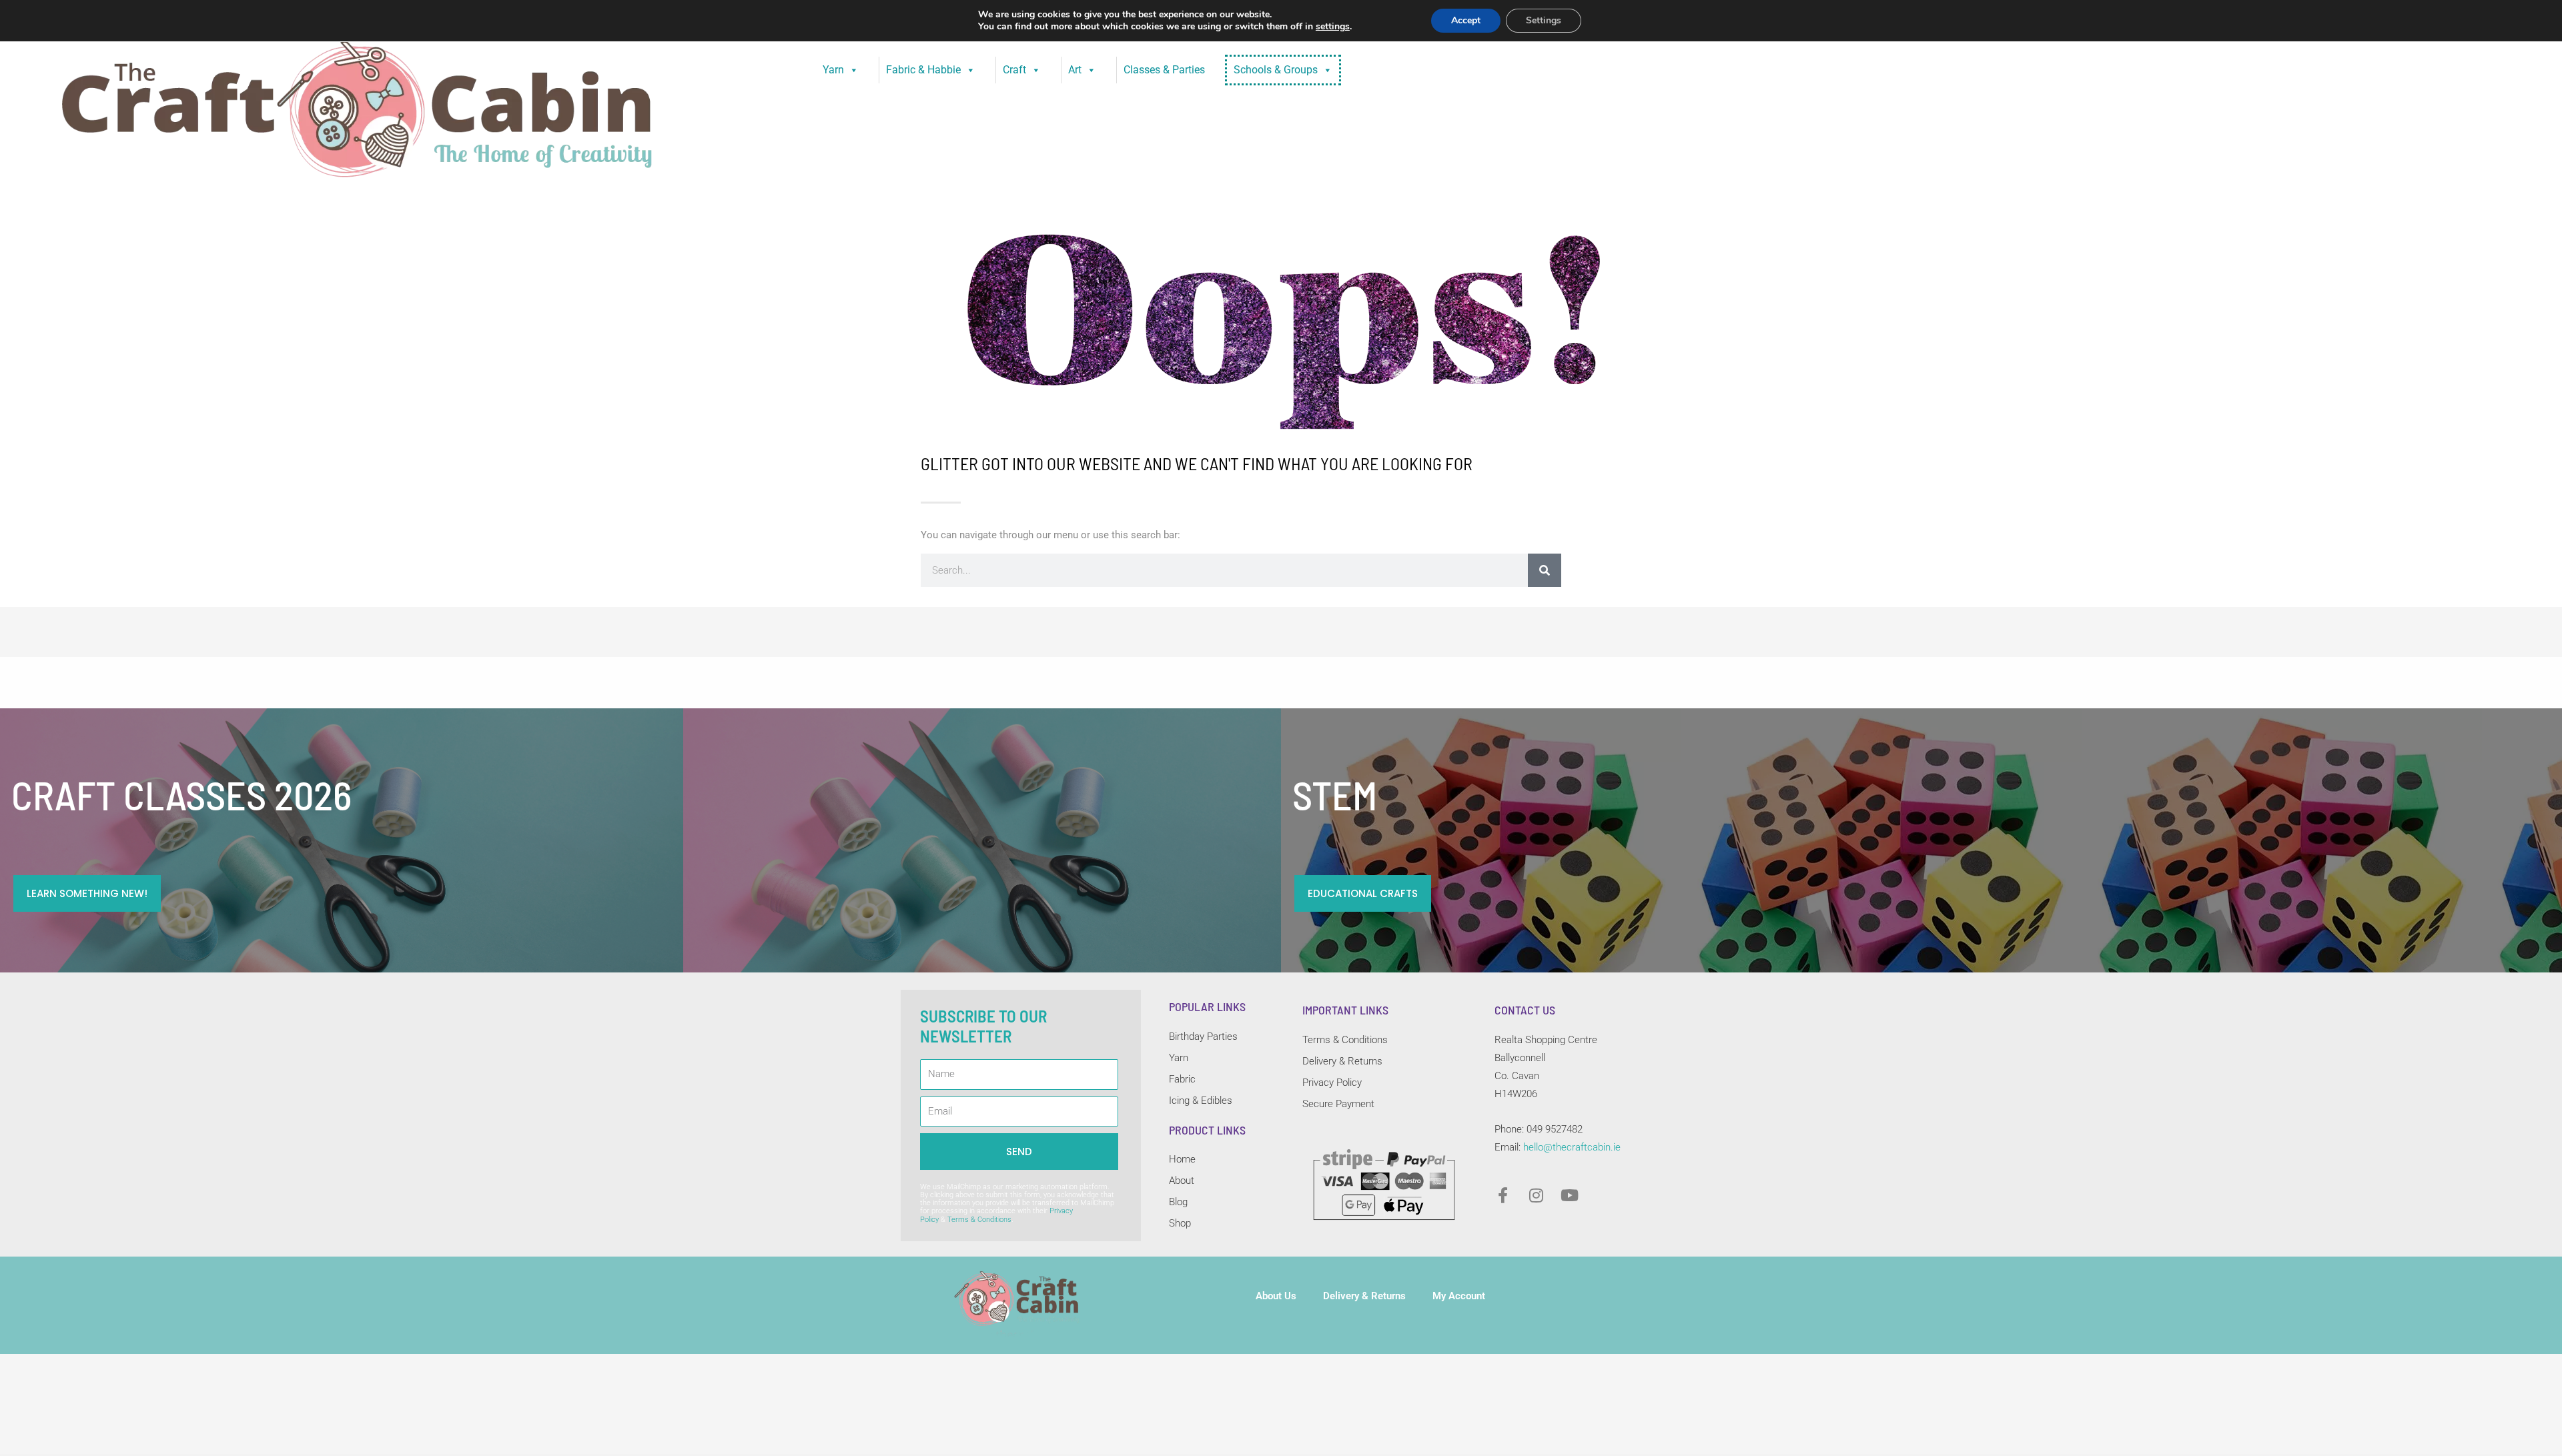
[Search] (1545, 570)
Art (1075, 70)
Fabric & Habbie (923, 70)
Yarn (833, 70)
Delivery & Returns (1364, 1296)
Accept (1466, 20)
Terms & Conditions (979, 1220)
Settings (1544, 20)
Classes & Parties (1164, 70)
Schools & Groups (1276, 70)
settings (1333, 27)
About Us (1276, 1296)
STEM (1335, 794)
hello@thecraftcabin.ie (1572, 1147)
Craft (1014, 70)
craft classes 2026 (181, 794)
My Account (1459, 1296)
